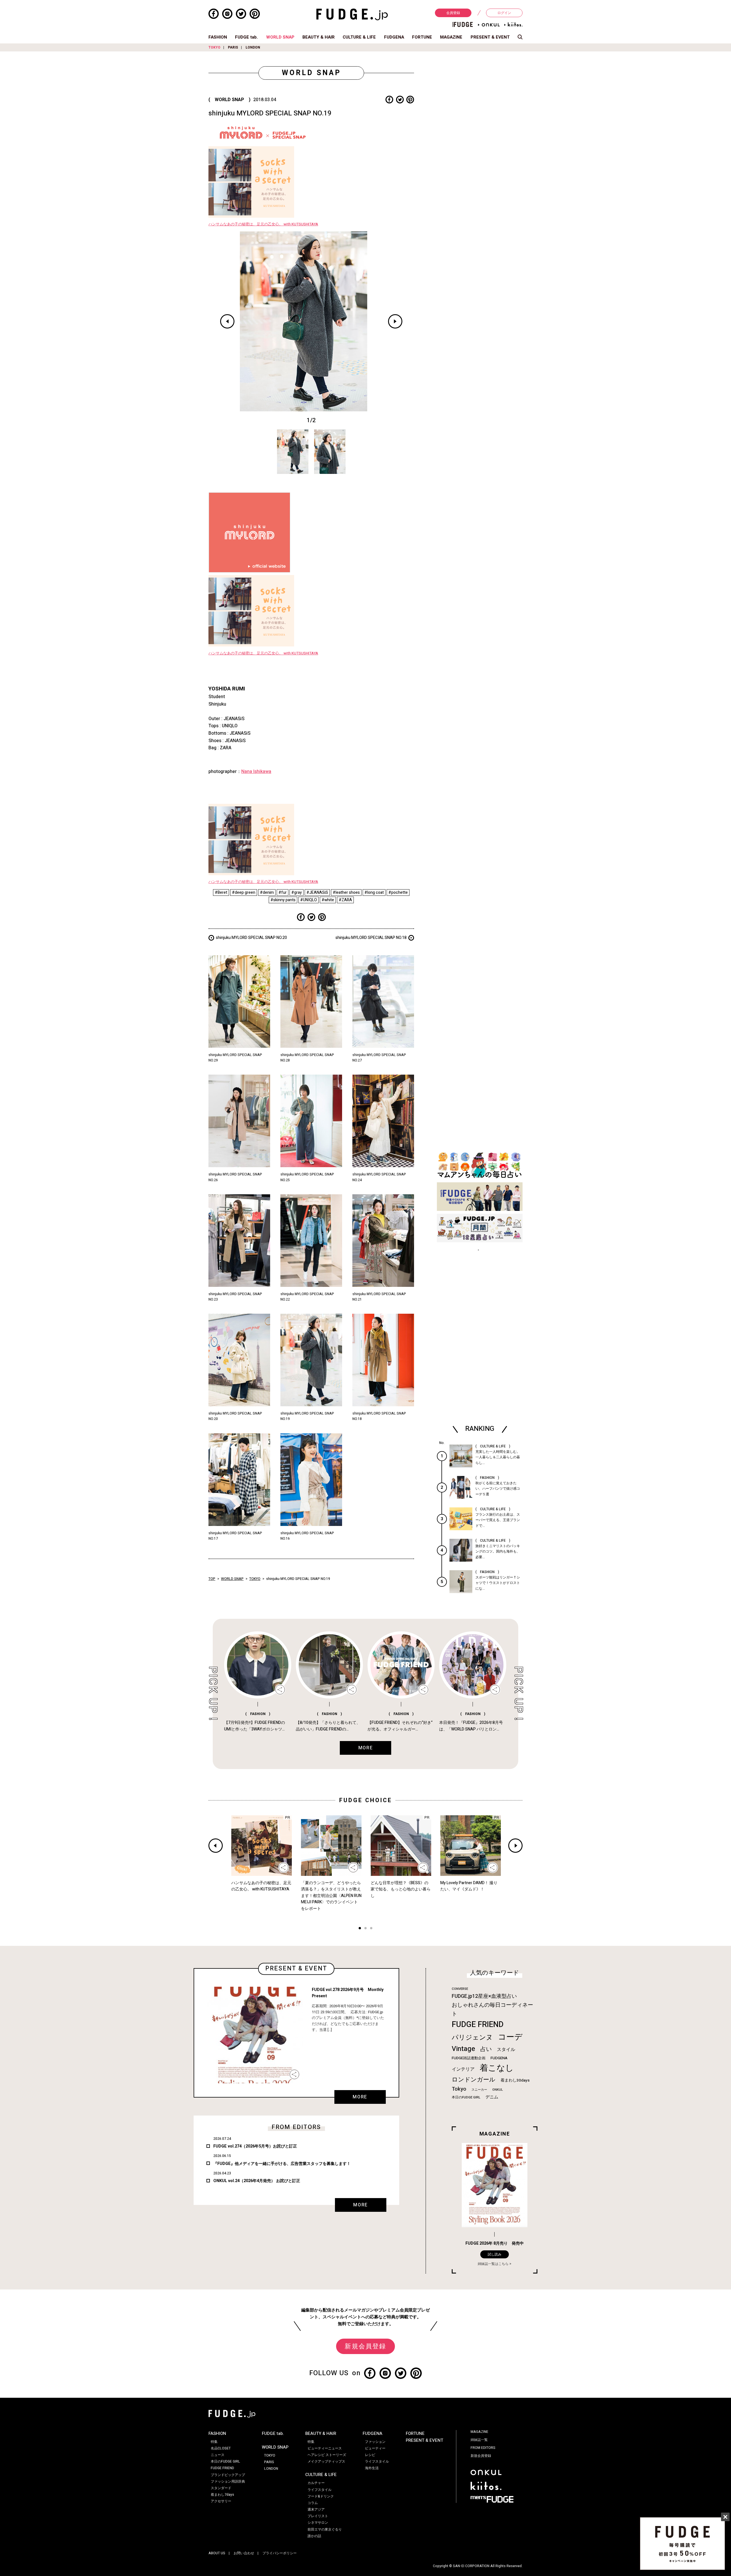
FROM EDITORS (483, 2448)
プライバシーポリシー (280, 2553)
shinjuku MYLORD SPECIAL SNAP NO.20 (251, 938)
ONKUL (498, 2090)
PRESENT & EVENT (490, 37)
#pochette (398, 893)
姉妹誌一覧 (479, 2440)
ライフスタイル (320, 2490)
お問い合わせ (244, 2553)
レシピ (370, 2455)
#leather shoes (346, 893)
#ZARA (345, 900)
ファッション (375, 2442)
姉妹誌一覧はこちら (493, 2264)
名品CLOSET (221, 2448)
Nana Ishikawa (256, 772)
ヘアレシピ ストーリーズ (327, 2455)
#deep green (244, 893)
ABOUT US (217, 2553)
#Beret (221, 893)
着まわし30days (515, 2080)
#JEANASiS (317, 893)
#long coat (374, 893)
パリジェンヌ (472, 2038)
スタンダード (221, 2488)
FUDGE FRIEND (478, 2025)
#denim (267, 893)
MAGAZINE (451, 37)
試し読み (495, 2254)
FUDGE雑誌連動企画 (469, 2058)
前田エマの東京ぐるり (325, 2529)
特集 (214, 2442)
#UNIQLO (309, 900)
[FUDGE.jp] (352, 14)
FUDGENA (394, 37)
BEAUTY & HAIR (319, 37)
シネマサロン (318, 2523)
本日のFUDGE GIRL (466, 2097)
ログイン (504, 13)
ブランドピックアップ (228, 2475)
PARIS (233, 47)
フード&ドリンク (321, 2496)
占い (486, 2049)
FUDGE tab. (246, 37)
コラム (313, 2503)
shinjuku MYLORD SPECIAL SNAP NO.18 (371, 938)
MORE (360, 2097)
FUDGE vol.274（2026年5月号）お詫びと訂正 (255, 2146)
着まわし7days (222, 2495)
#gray (297, 893)
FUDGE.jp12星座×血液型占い (484, 1996)
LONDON (253, 47)
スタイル (506, 2050)
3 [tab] (371, 1929)
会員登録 (453, 13)
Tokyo (459, 2089)
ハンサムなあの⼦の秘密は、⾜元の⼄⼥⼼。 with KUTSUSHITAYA (263, 224)
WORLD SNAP (280, 37)
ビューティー (375, 2448)
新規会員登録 (365, 2346)
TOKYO (214, 47)
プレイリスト (318, 2516)
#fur (283, 893)
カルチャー (316, 2483)
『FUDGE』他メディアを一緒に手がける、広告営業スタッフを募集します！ (282, 2164)
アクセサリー (221, 2501)
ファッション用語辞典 (228, 2481)
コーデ (510, 2037)
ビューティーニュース (325, 2448)
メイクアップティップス (326, 2461)
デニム (492, 2097)
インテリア (463, 2069)
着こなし (497, 2068)
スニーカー (479, 2090)
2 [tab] (365, 1929)
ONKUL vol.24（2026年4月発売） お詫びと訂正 (257, 2181)
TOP (212, 1579)
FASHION (218, 37)
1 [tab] (360, 1929)
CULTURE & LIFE (359, 37)
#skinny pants (283, 900)
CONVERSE (460, 1989)
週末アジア (316, 2509)
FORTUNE (422, 37)
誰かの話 (314, 2536)
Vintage (463, 2049)
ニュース (218, 2455)
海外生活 (372, 2468)
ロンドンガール (474, 2080)
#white (328, 900)
